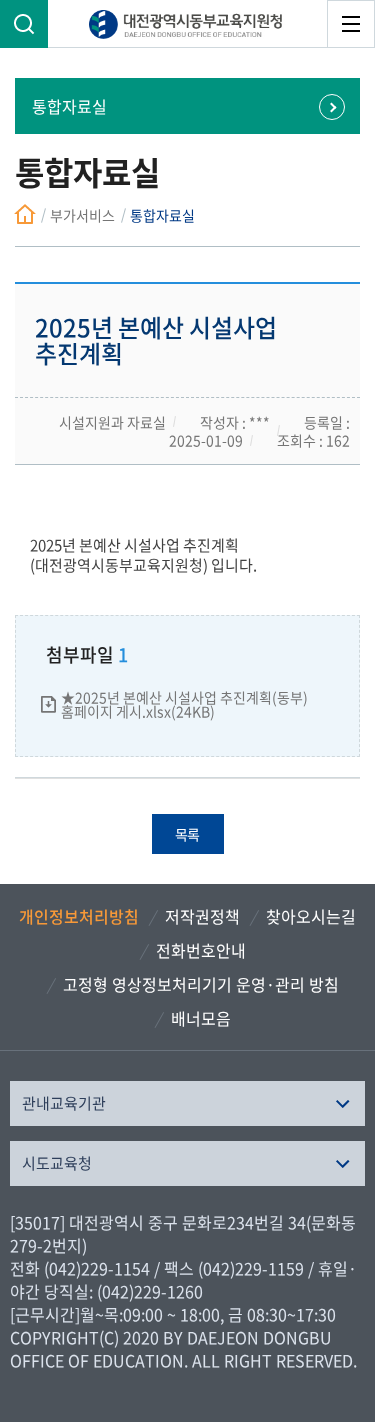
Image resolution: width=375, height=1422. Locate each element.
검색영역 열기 (24, 24)
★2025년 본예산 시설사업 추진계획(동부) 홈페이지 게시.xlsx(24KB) (184, 704)
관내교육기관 (64, 1103)
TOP (339, 1307)
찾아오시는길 (311, 916)
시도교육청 (57, 1163)
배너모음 (201, 1018)
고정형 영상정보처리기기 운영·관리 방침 (201, 984)
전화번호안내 (201, 950)
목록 (187, 834)
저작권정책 (202, 916)
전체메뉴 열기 (351, 24)
